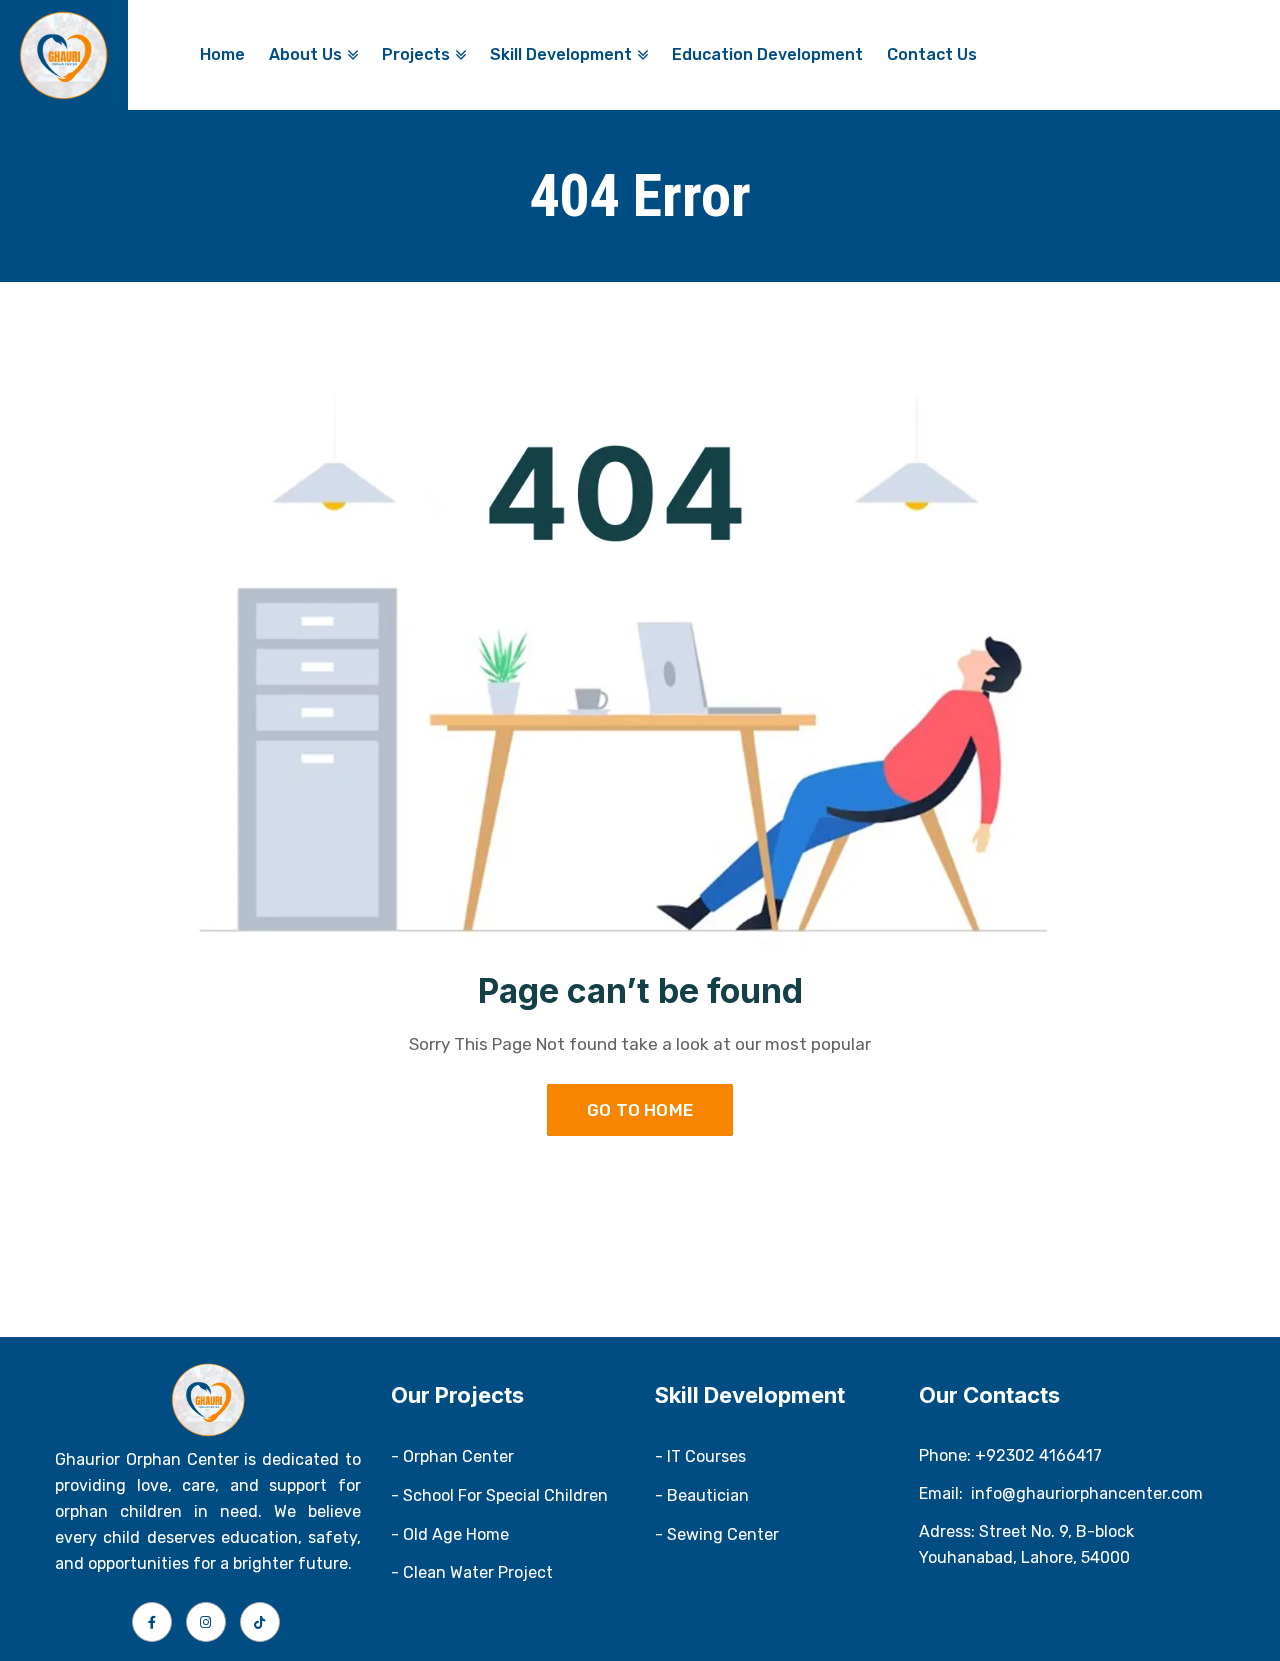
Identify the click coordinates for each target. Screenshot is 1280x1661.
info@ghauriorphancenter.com (1087, 1493)
